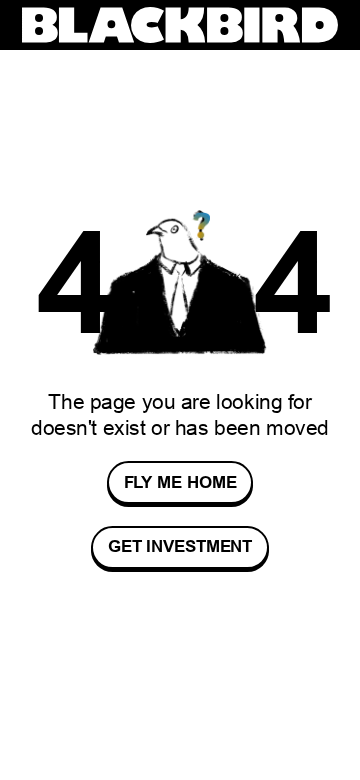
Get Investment (180, 547)
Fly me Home (180, 482)
